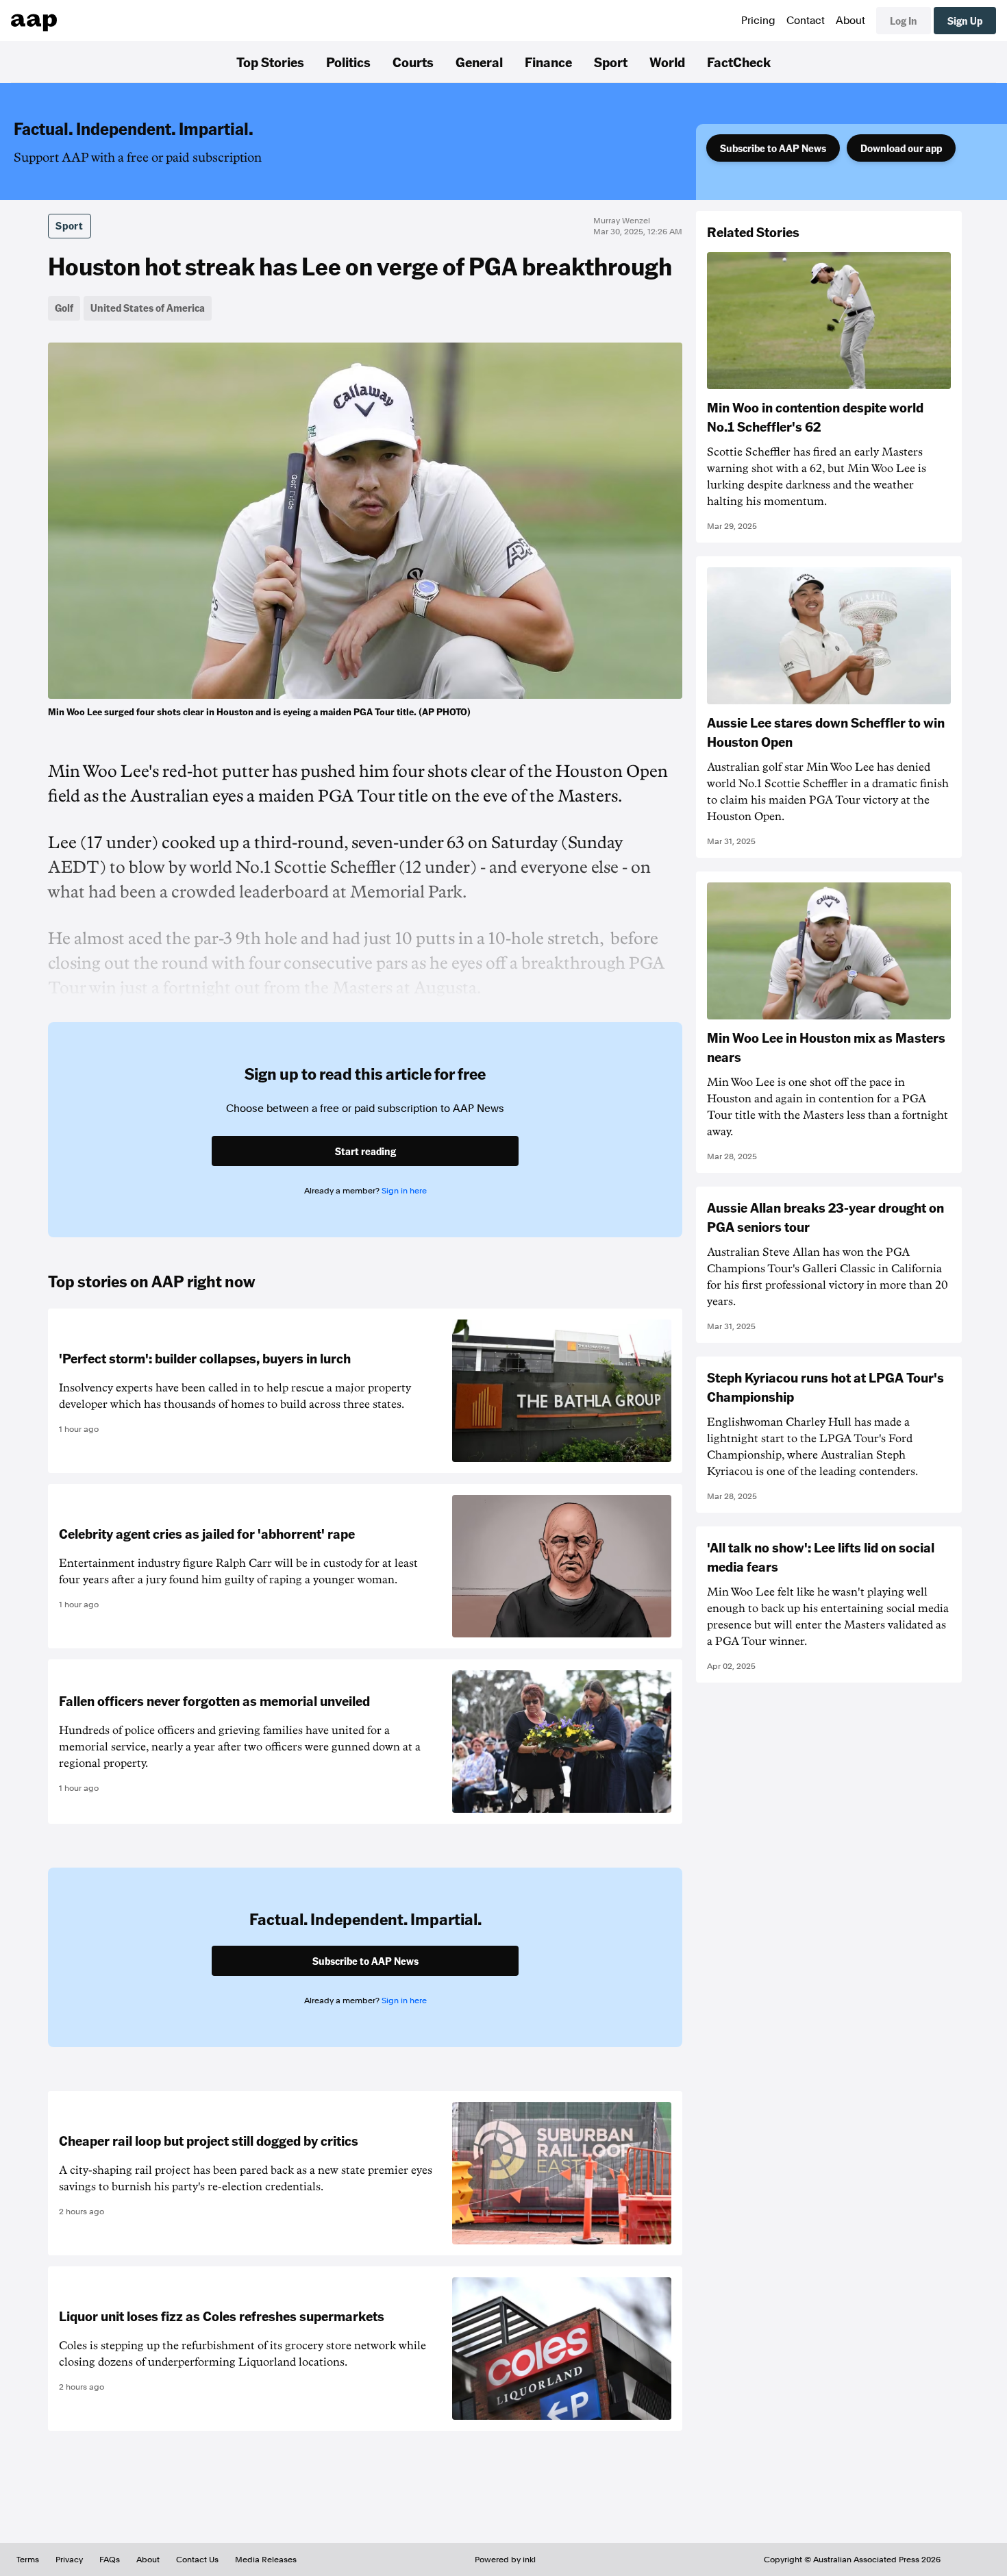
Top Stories (270, 62)
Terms (28, 2560)
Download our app (901, 148)
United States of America (148, 308)
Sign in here (404, 1191)
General (479, 62)
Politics (348, 62)
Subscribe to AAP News (773, 148)
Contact (806, 21)
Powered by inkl (505, 2560)
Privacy (69, 2560)
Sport (611, 62)
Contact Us (197, 2560)
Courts (413, 62)
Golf (64, 308)
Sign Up (965, 21)
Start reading (365, 1151)
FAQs (110, 2560)
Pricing (758, 21)
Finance (548, 62)
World (667, 62)
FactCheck (739, 62)
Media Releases (266, 2560)
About (850, 21)
